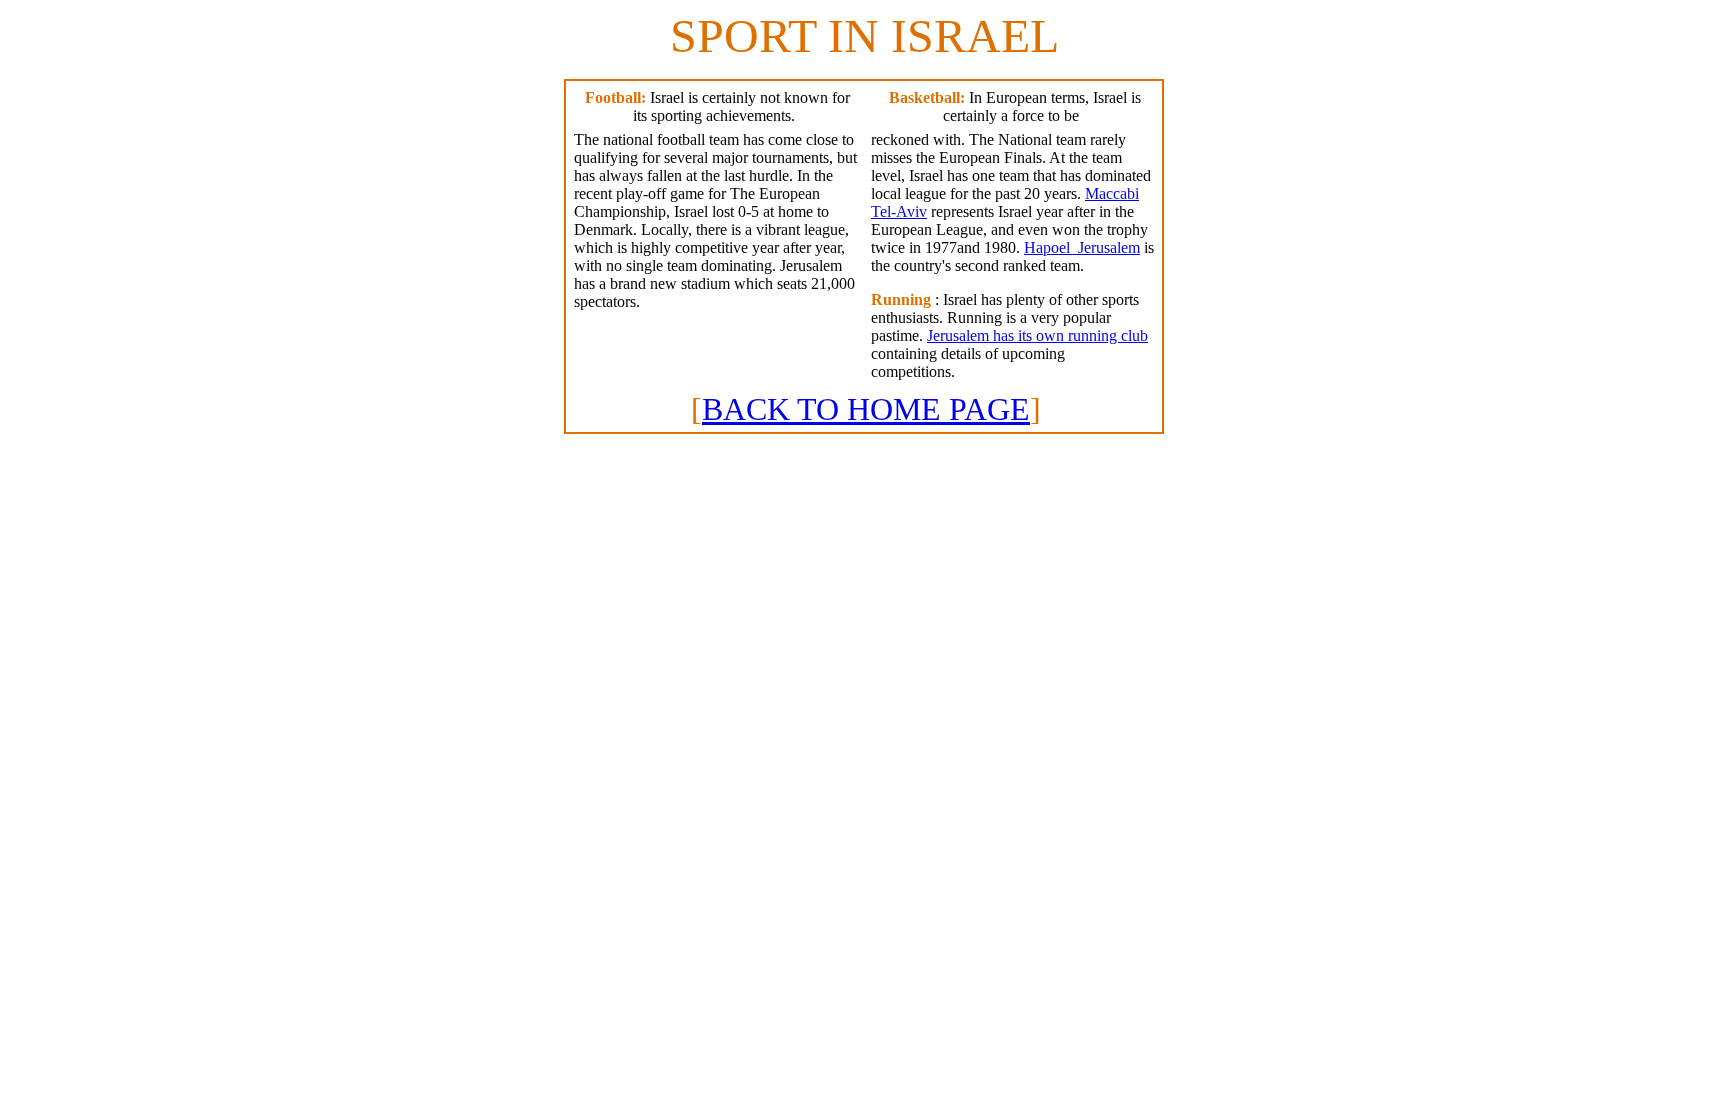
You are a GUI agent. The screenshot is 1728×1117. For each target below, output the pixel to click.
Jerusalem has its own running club (1037, 335)
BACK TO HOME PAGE (866, 409)
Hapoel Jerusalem (1082, 247)
